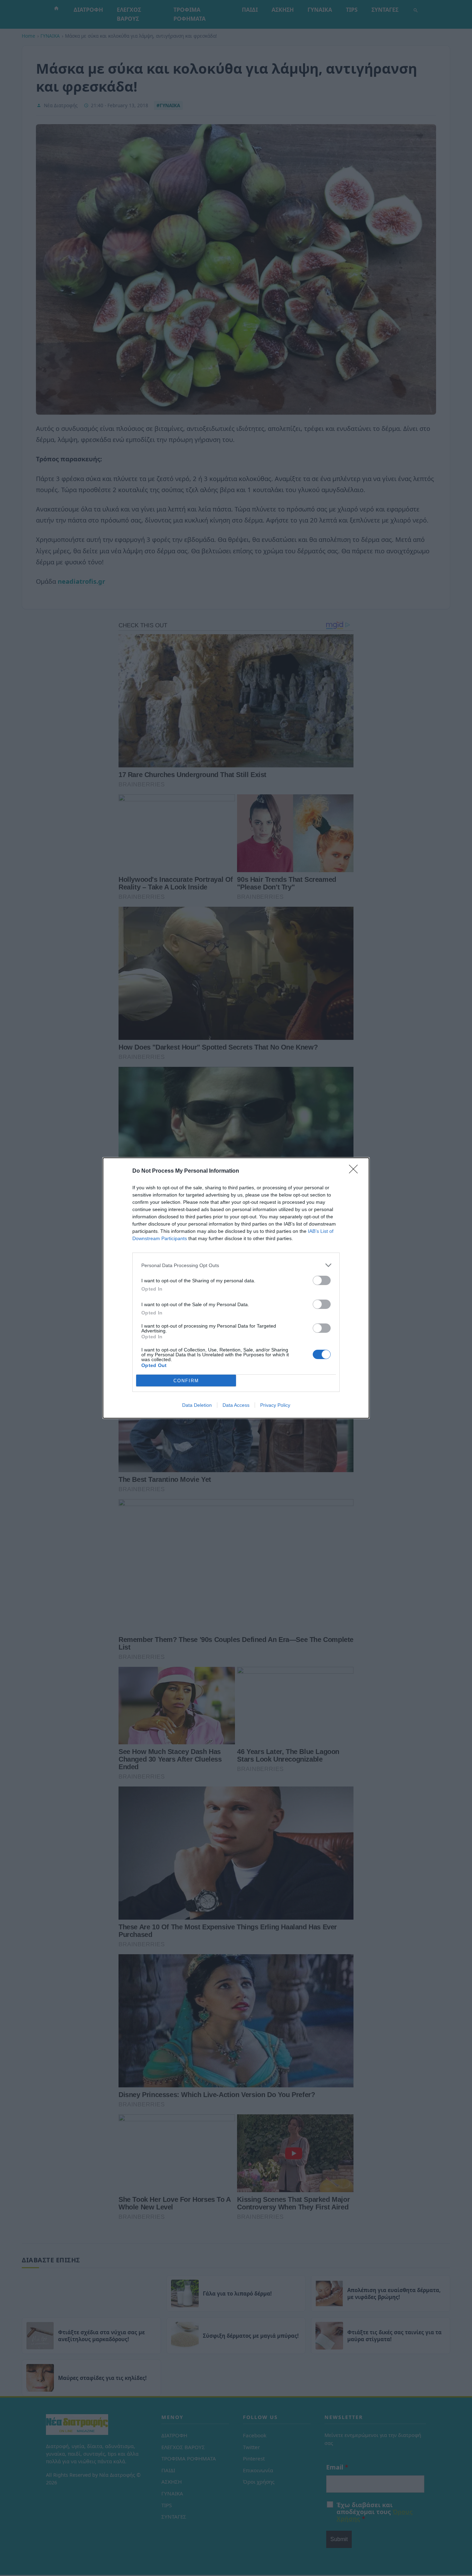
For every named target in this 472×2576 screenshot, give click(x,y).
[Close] (356, 1171)
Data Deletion (197, 1405)
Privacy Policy (275, 1405)
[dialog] (236, 1288)
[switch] (322, 1280)
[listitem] (236, 1265)
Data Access (236, 1405)
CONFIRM (186, 1381)
